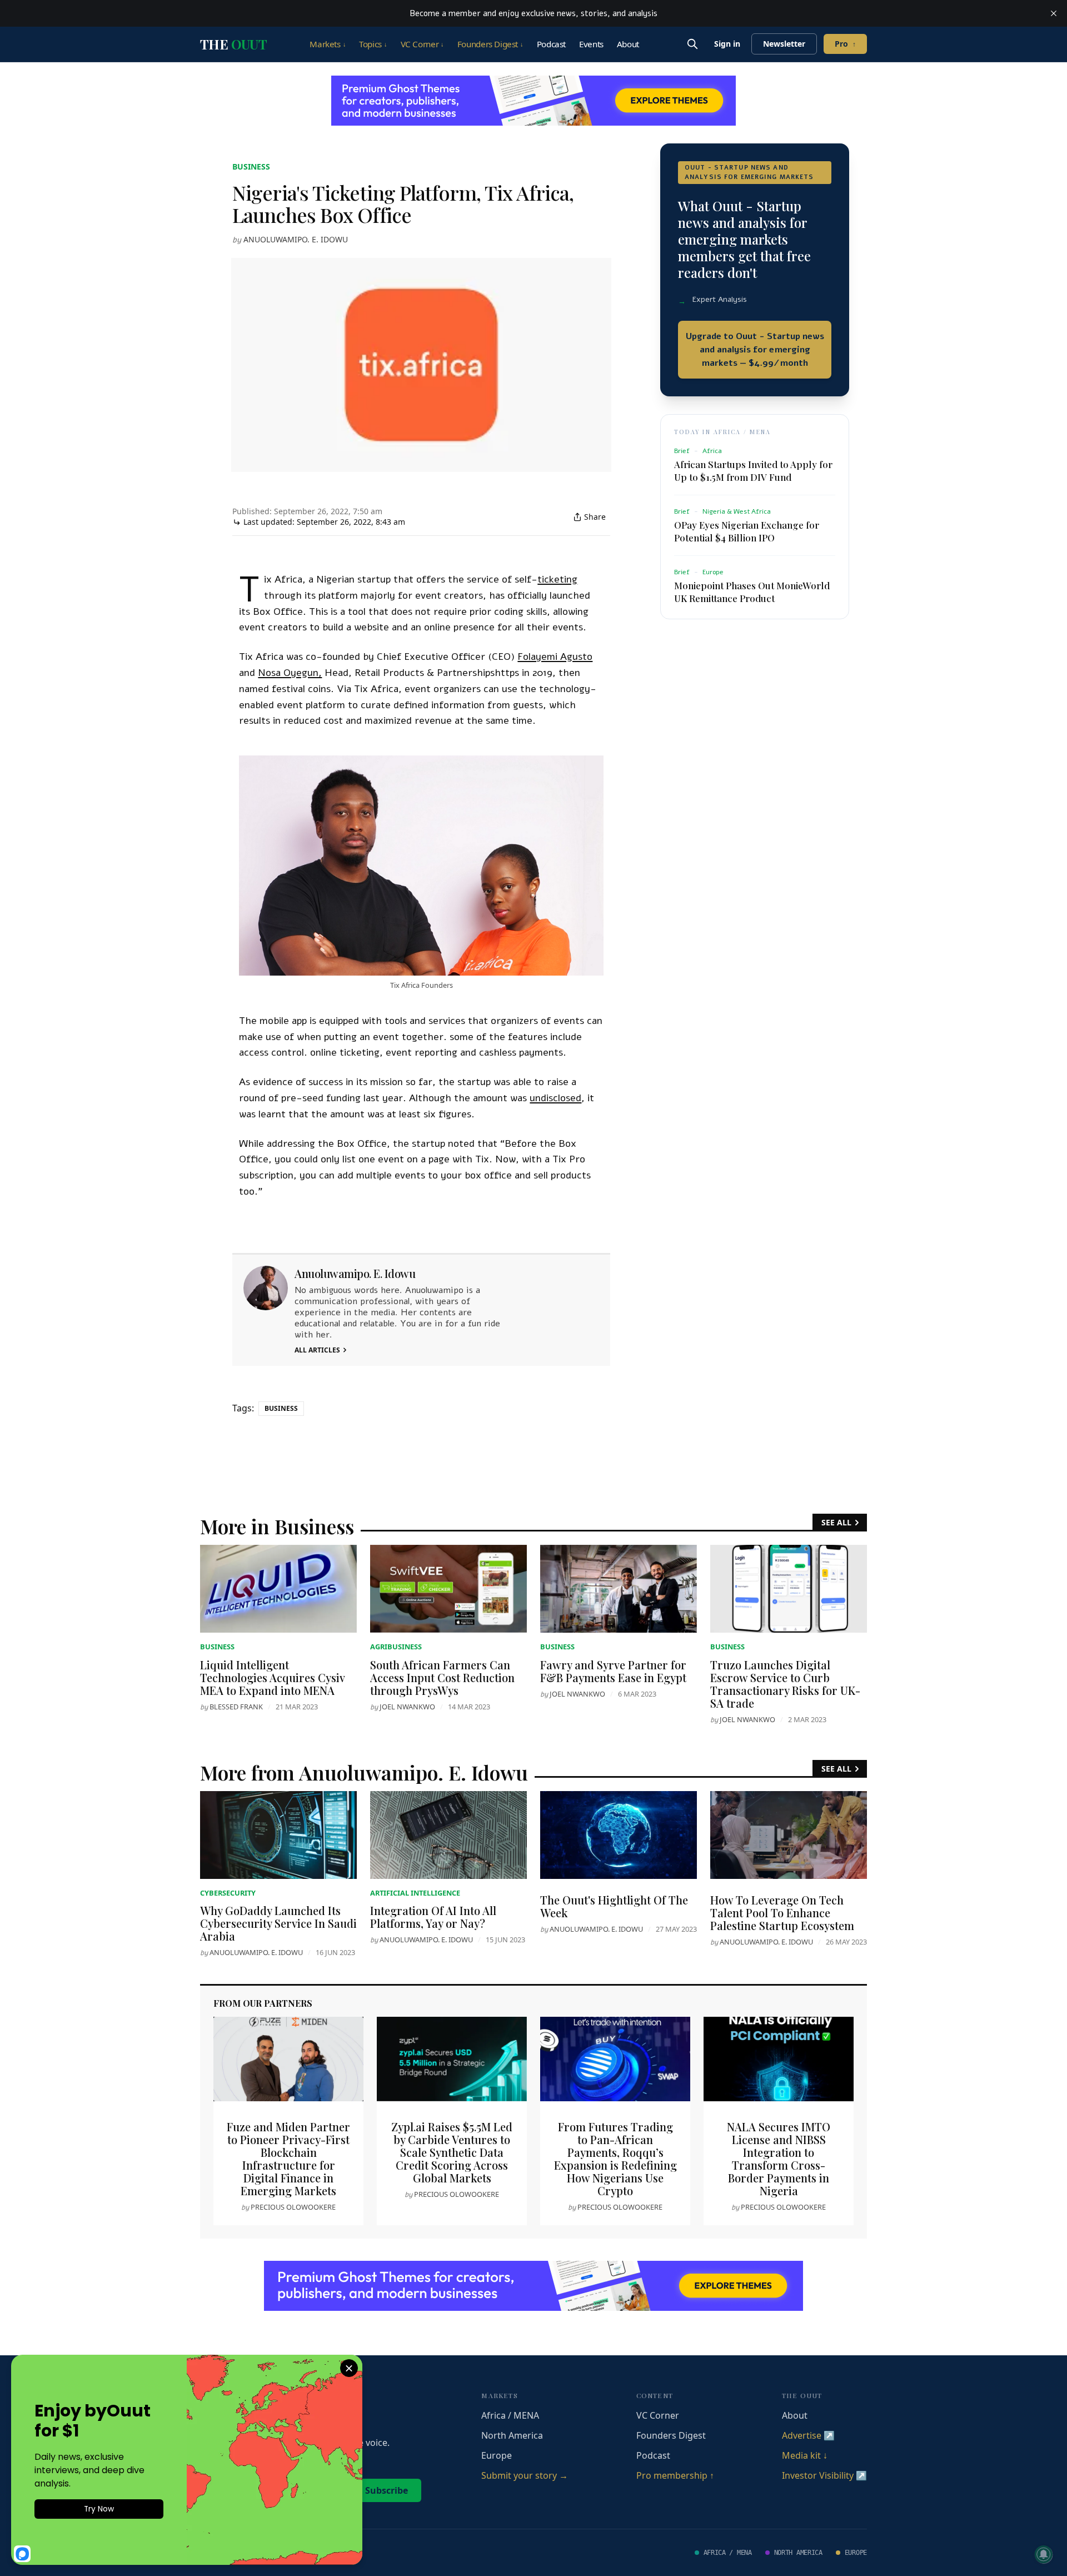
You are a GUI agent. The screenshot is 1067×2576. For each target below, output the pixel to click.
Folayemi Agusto (555, 657)
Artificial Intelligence (415, 1893)
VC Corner (422, 44)
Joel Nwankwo (407, 1707)
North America (512, 2435)
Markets (328, 44)
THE (233, 44)
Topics (373, 44)
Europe (497, 2455)
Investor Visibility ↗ (824, 2475)
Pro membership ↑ (675, 2475)
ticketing (557, 579)
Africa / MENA (510, 2415)
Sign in (727, 44)
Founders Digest (490, 44)
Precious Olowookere (293, 2207)
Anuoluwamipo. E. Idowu (296, 239)
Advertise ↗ (808, 2435)
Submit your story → (525, 2475)
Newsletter (784, 44)
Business (251, 166)
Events (591, 44)
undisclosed (555, 1098)
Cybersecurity (228, 1893)
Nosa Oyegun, (290, 673)
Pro (845, 44)
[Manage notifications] (1044, 2554)
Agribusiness (396, 1647)
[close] (1054, 13)
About (628, 44)
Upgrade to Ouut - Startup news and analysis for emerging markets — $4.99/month (755, 350)
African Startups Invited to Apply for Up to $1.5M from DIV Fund (753, 471)
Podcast (551, 44)
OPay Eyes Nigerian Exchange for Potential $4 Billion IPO (747, 531)
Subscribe (387, 2490)
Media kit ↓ (805, 2455)
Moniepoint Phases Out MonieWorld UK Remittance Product (752, 592)
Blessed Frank (236, 1707)
